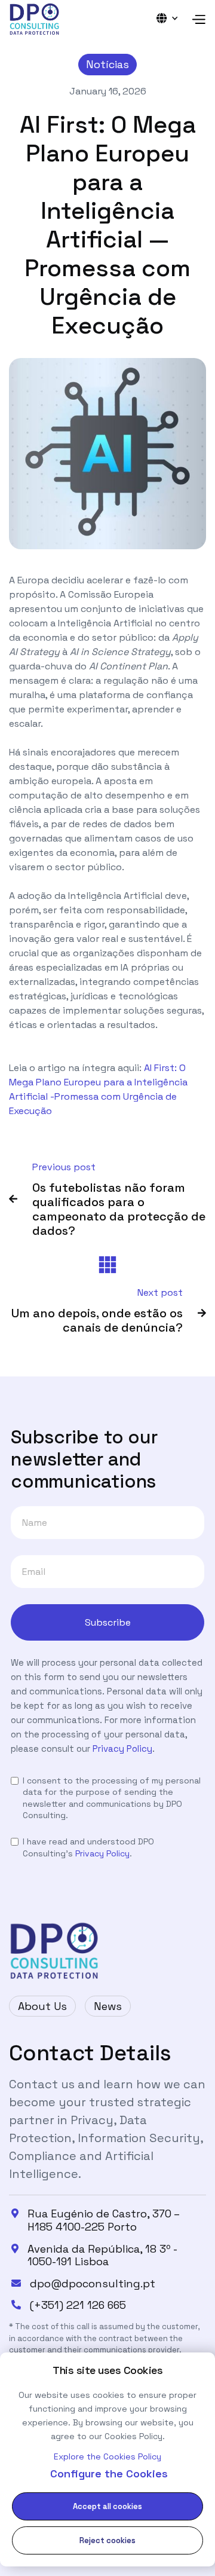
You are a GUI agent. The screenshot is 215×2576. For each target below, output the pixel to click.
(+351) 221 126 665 (78, 2305)
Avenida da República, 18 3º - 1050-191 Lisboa (102, 2255)
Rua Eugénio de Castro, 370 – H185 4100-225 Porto (103, 2220)
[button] (171, 18)
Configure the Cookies (109, 2473)
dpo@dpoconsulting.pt (93, 2284)
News (108, 2006)
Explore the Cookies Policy (107, 2456)
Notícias (107, 64)
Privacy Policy (122, 1749)
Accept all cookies (107, 2506)
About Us (42, 2006)
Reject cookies (107, 2540)
